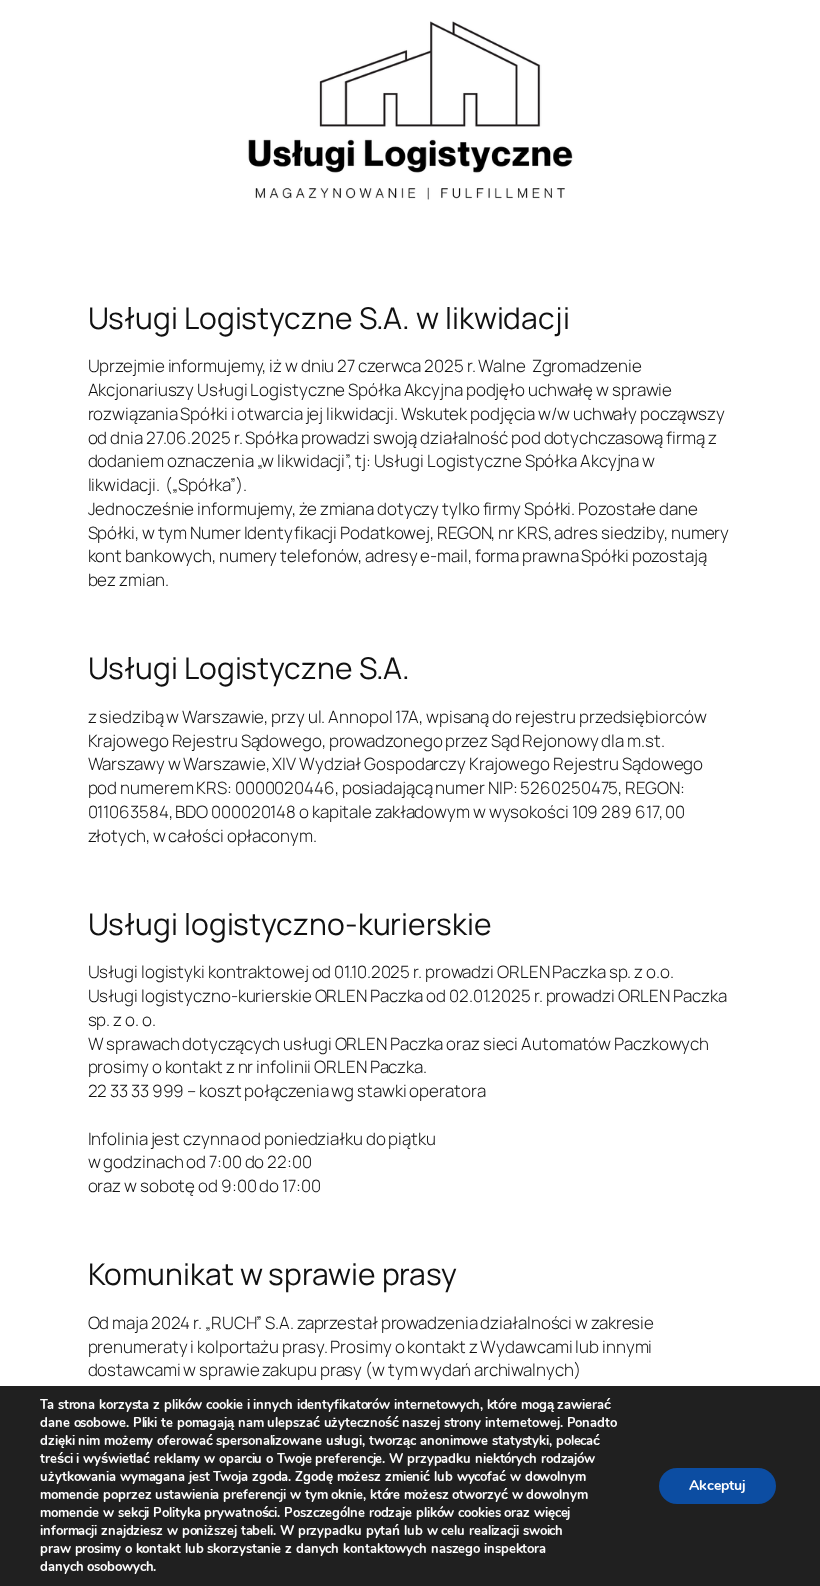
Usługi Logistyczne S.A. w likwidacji (329, 318)
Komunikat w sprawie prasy (273, 1274)
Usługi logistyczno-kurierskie (290, 924)
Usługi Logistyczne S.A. (249, 668)
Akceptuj (717, 1485)
